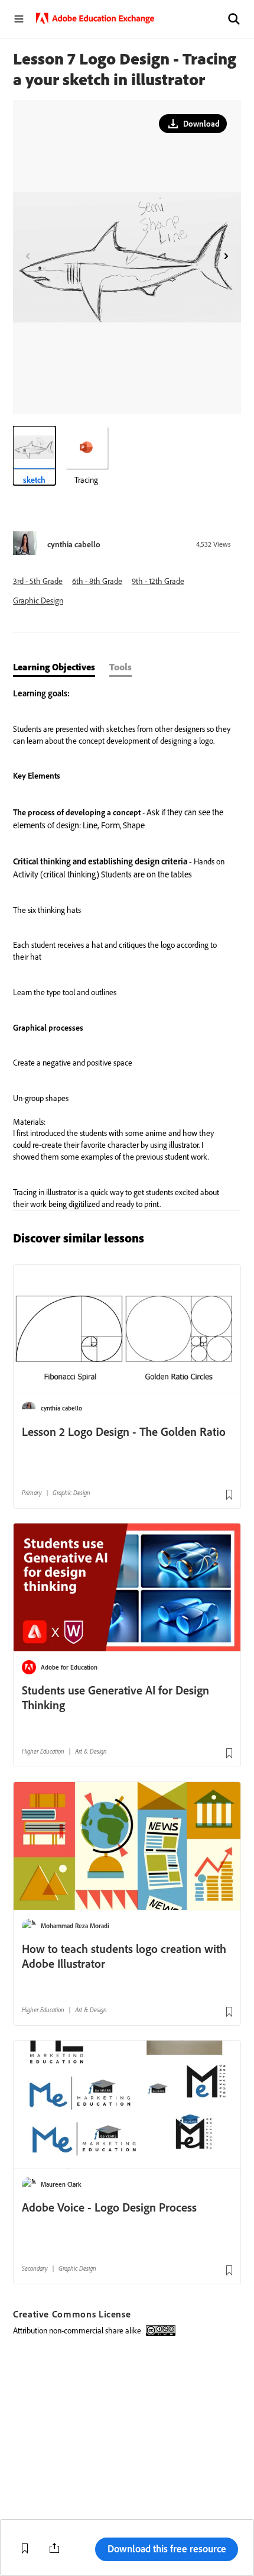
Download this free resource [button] (167, 2548)
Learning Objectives (54, 667)
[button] (234, 19)
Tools (121, 667)
